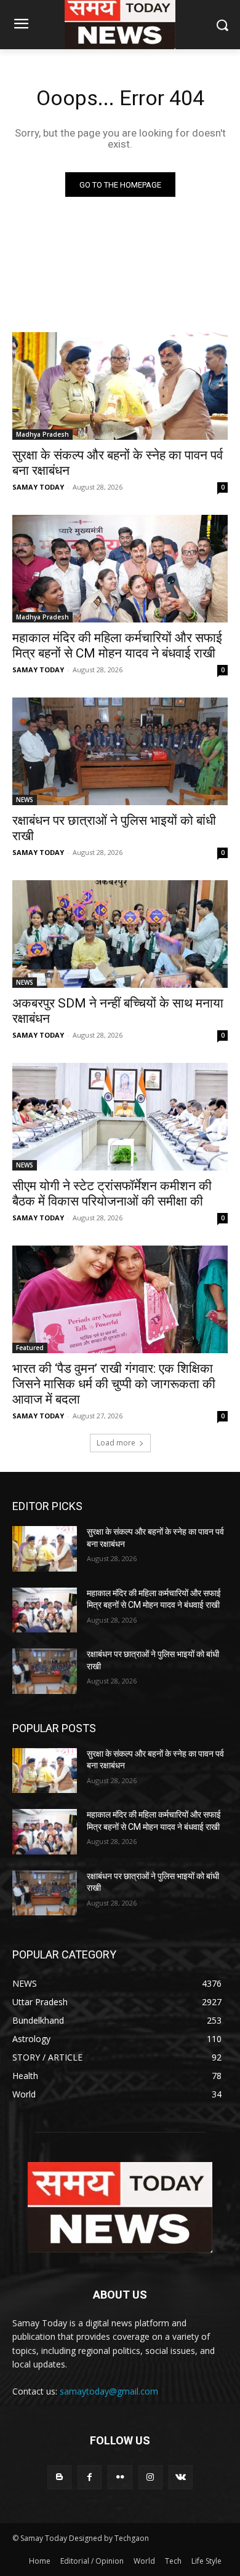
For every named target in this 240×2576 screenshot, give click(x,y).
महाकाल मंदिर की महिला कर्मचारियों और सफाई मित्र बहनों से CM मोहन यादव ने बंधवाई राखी (117, 646)
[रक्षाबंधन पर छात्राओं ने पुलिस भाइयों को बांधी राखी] (120, 751)
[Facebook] (90, 2477)
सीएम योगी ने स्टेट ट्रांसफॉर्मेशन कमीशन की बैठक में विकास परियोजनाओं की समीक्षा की (112, 1194)
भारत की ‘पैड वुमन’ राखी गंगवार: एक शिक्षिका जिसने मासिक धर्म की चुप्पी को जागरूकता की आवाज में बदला (114, 1384)
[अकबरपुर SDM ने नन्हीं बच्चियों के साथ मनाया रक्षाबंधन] (120, 934)
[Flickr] (120, 2477)
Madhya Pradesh (42, 434)
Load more (116, 1443)
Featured (30, 1348)
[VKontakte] (181, 2477)
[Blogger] (59, 2477)
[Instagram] (150, 2477)
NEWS (25, 800)
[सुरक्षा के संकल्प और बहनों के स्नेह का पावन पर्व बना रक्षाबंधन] (120, 386)
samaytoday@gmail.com (109, 2391)
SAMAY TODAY (38, 487)
